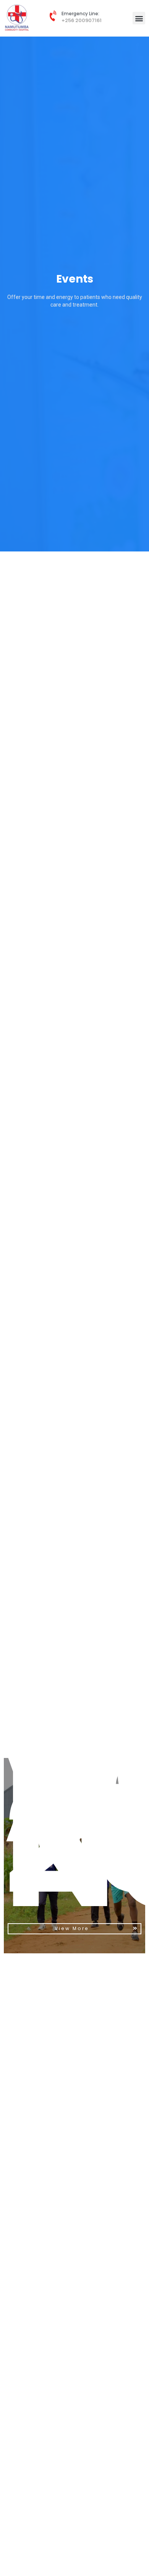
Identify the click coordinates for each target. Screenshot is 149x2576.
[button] (139, 18)
